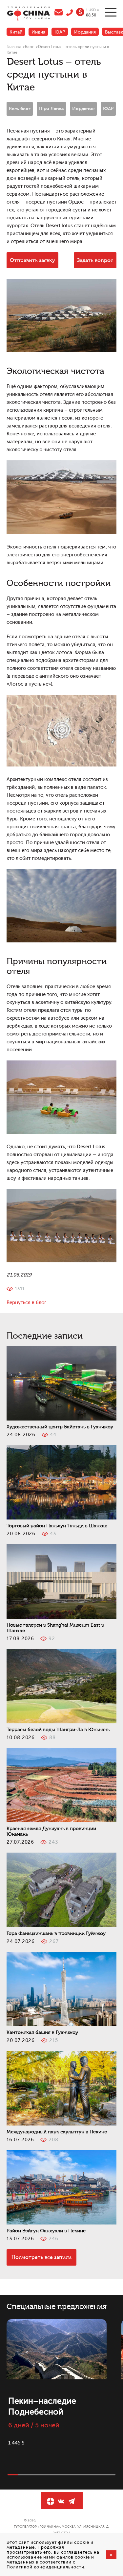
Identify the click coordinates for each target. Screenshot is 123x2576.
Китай (16, 32)
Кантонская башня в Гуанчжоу (42, 2033)
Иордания (85, 32)
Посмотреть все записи (41, 2257)
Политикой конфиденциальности (45, 2567)
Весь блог (20, 109)
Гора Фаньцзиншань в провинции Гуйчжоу (56, 1934)
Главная (14, 47)
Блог (29, 47)
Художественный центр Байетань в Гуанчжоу (60, 1427)
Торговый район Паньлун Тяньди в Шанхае (57, 1526)
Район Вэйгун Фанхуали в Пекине (46, 2231)
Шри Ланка (51, 109)
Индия (38, 32)
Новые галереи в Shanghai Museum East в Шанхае (55, 1628)
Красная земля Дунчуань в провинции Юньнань (51, 1832)
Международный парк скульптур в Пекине (57, 2132)
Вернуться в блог (26, 1303)
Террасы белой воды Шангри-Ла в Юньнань (58, 1730)
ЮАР (60, 32)
